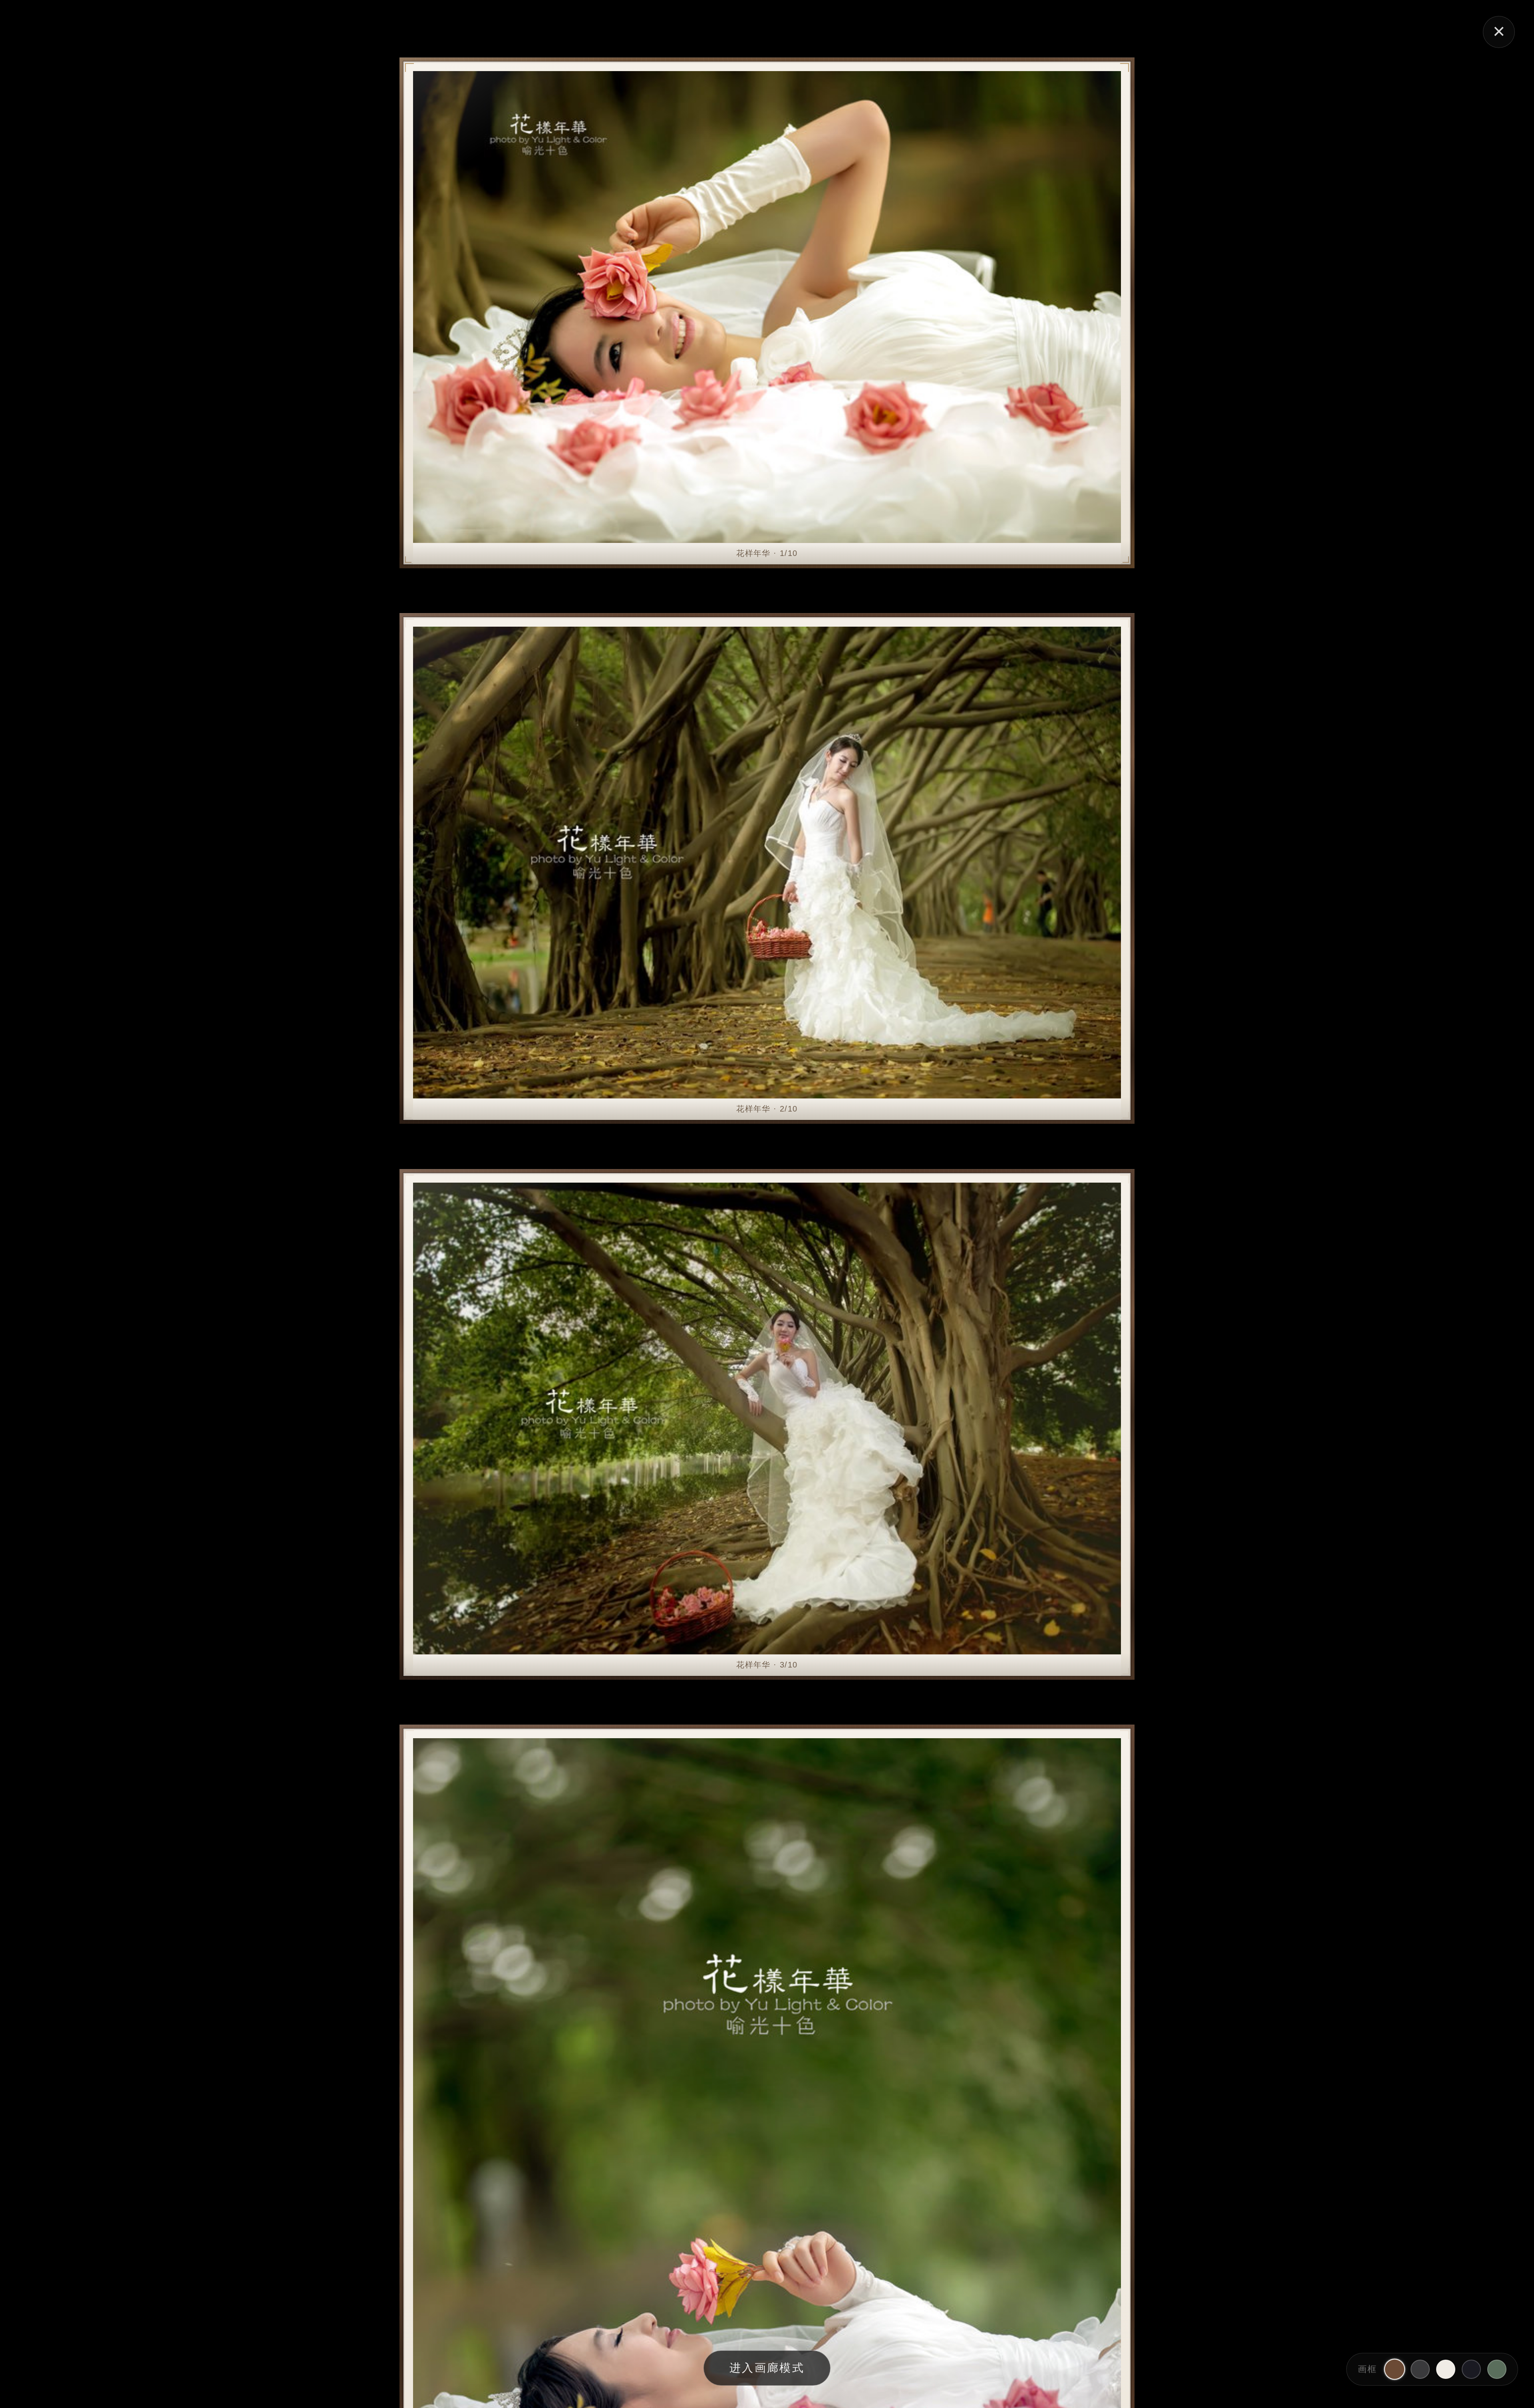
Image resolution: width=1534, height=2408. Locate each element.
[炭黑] (1420, 2369)
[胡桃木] (1395, 2369)
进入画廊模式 (767, 2368)
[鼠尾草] (1497, 2369)
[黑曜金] (1471, 2369)
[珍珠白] (1446, 2369)
